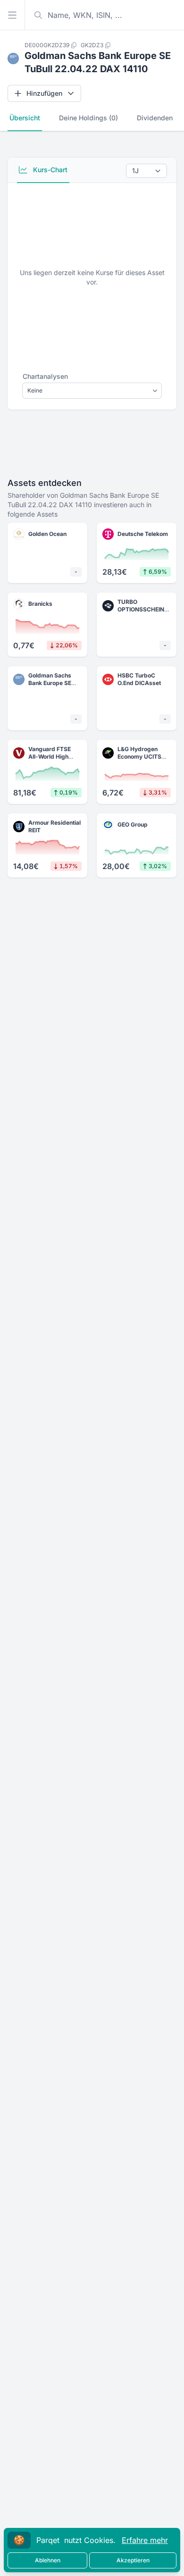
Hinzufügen (44, 93)
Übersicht (25, 118)
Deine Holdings (88, 118)
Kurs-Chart (49, 170)
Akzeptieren (133, 2560)
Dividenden (155, 118)
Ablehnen (48, 2560)
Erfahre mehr (145, 2540)
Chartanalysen (45, 376)
